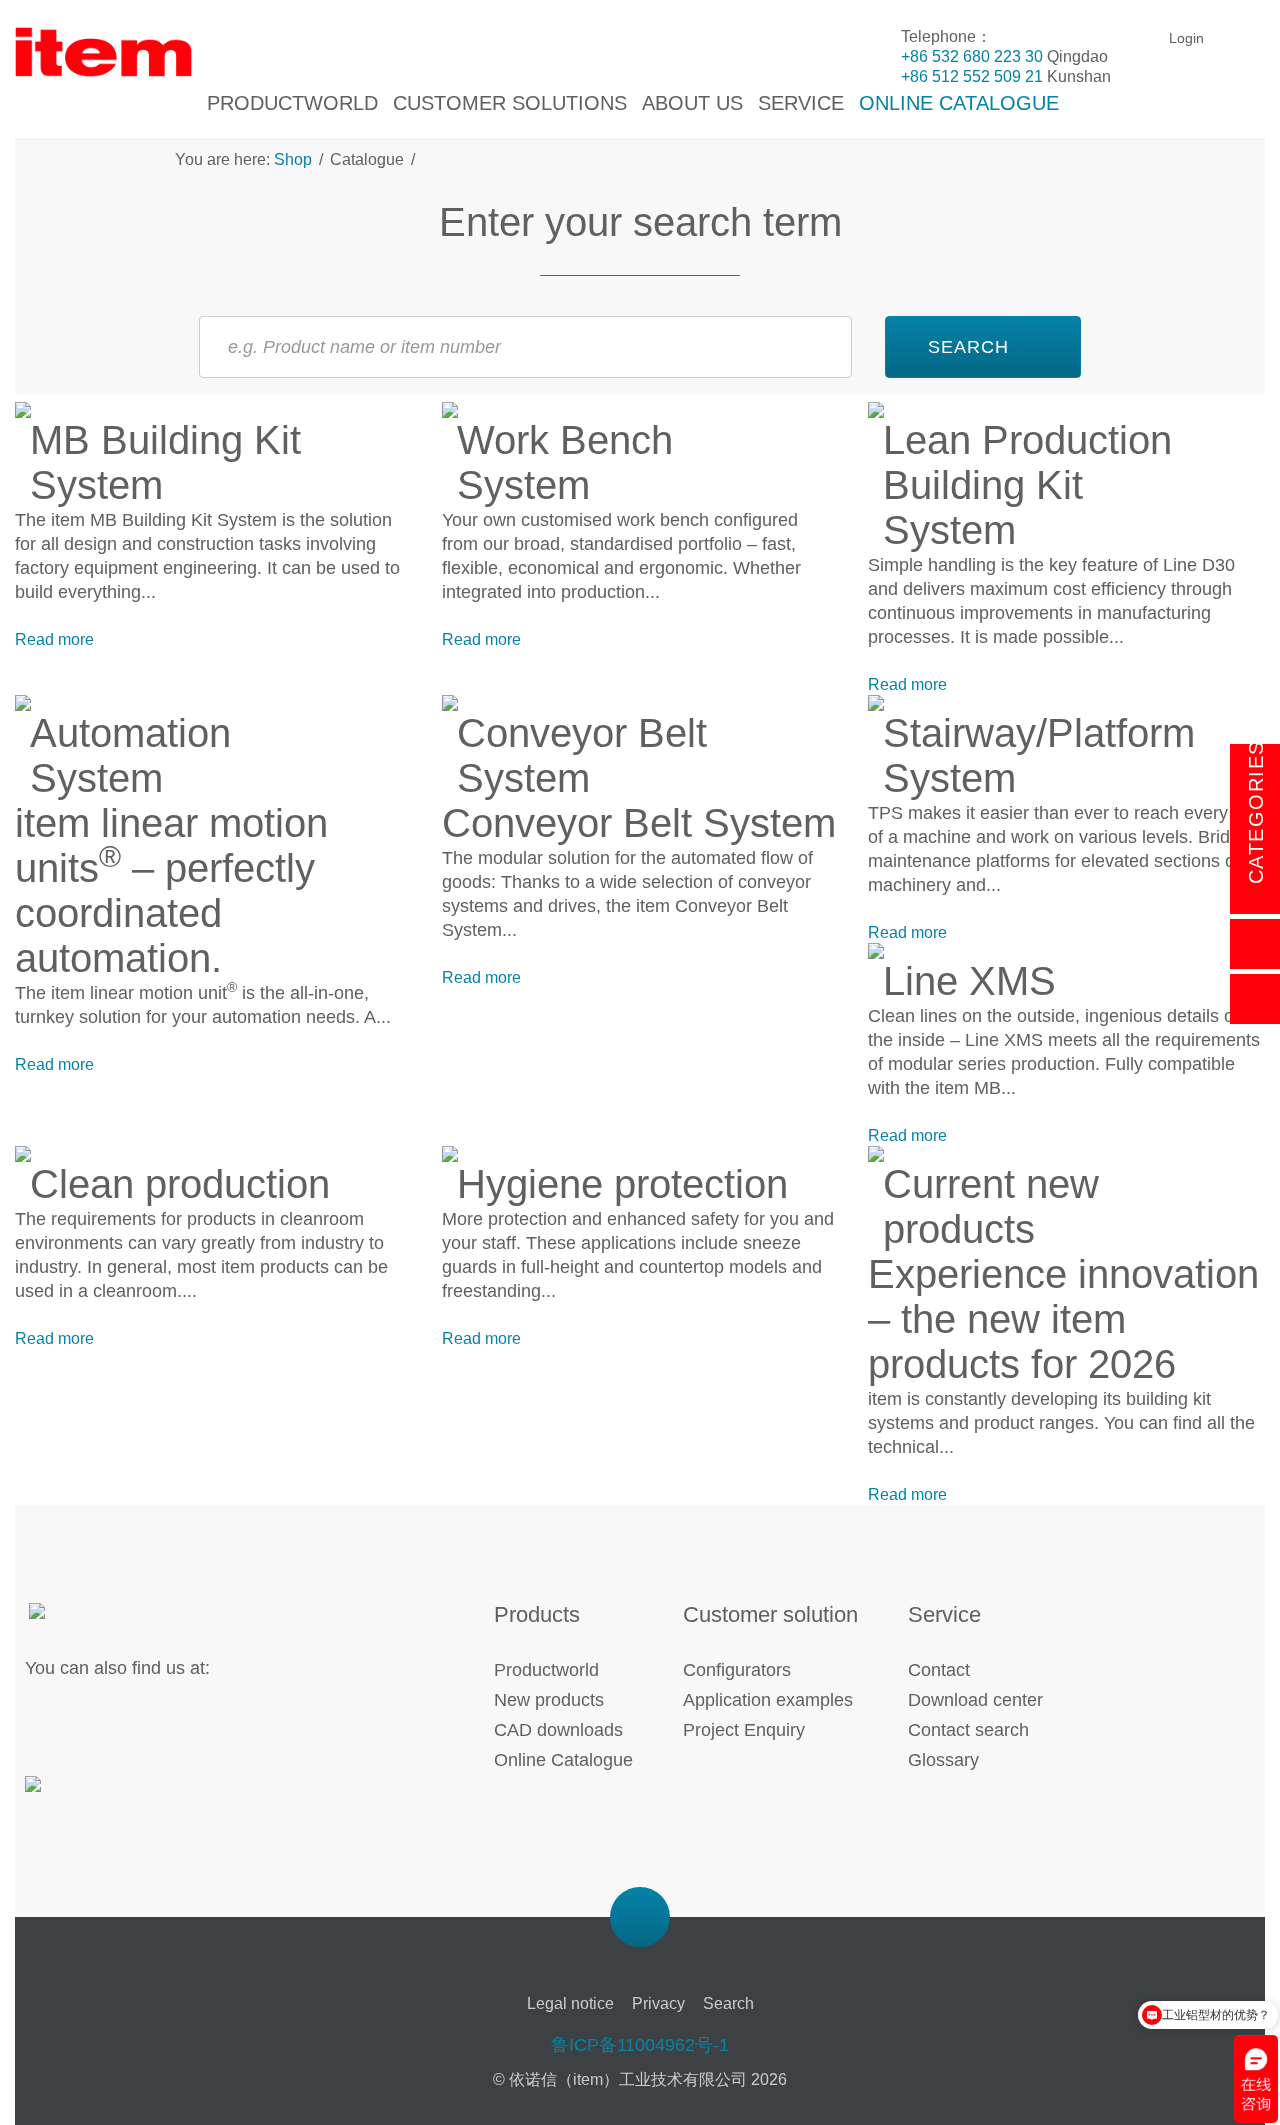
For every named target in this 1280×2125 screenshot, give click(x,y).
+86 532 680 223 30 (972, 56)
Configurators (737, 1670)
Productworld (546, 1670)
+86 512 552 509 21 (972, 76)
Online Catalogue (563, 1760)
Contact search (968, 1730)
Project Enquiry (744, 1730)
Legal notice (570, 2003)
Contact (939, 1670)
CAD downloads (558, 1730)
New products (549, 1700)
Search (728, 2003)
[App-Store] (92, 1796)
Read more (54, 639)
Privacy (658, 2003)
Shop (295, 159)
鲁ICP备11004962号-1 (640, 2045)
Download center (975, 1700)
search (968, 347)
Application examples (768, 1700)
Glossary (943, 1760)
